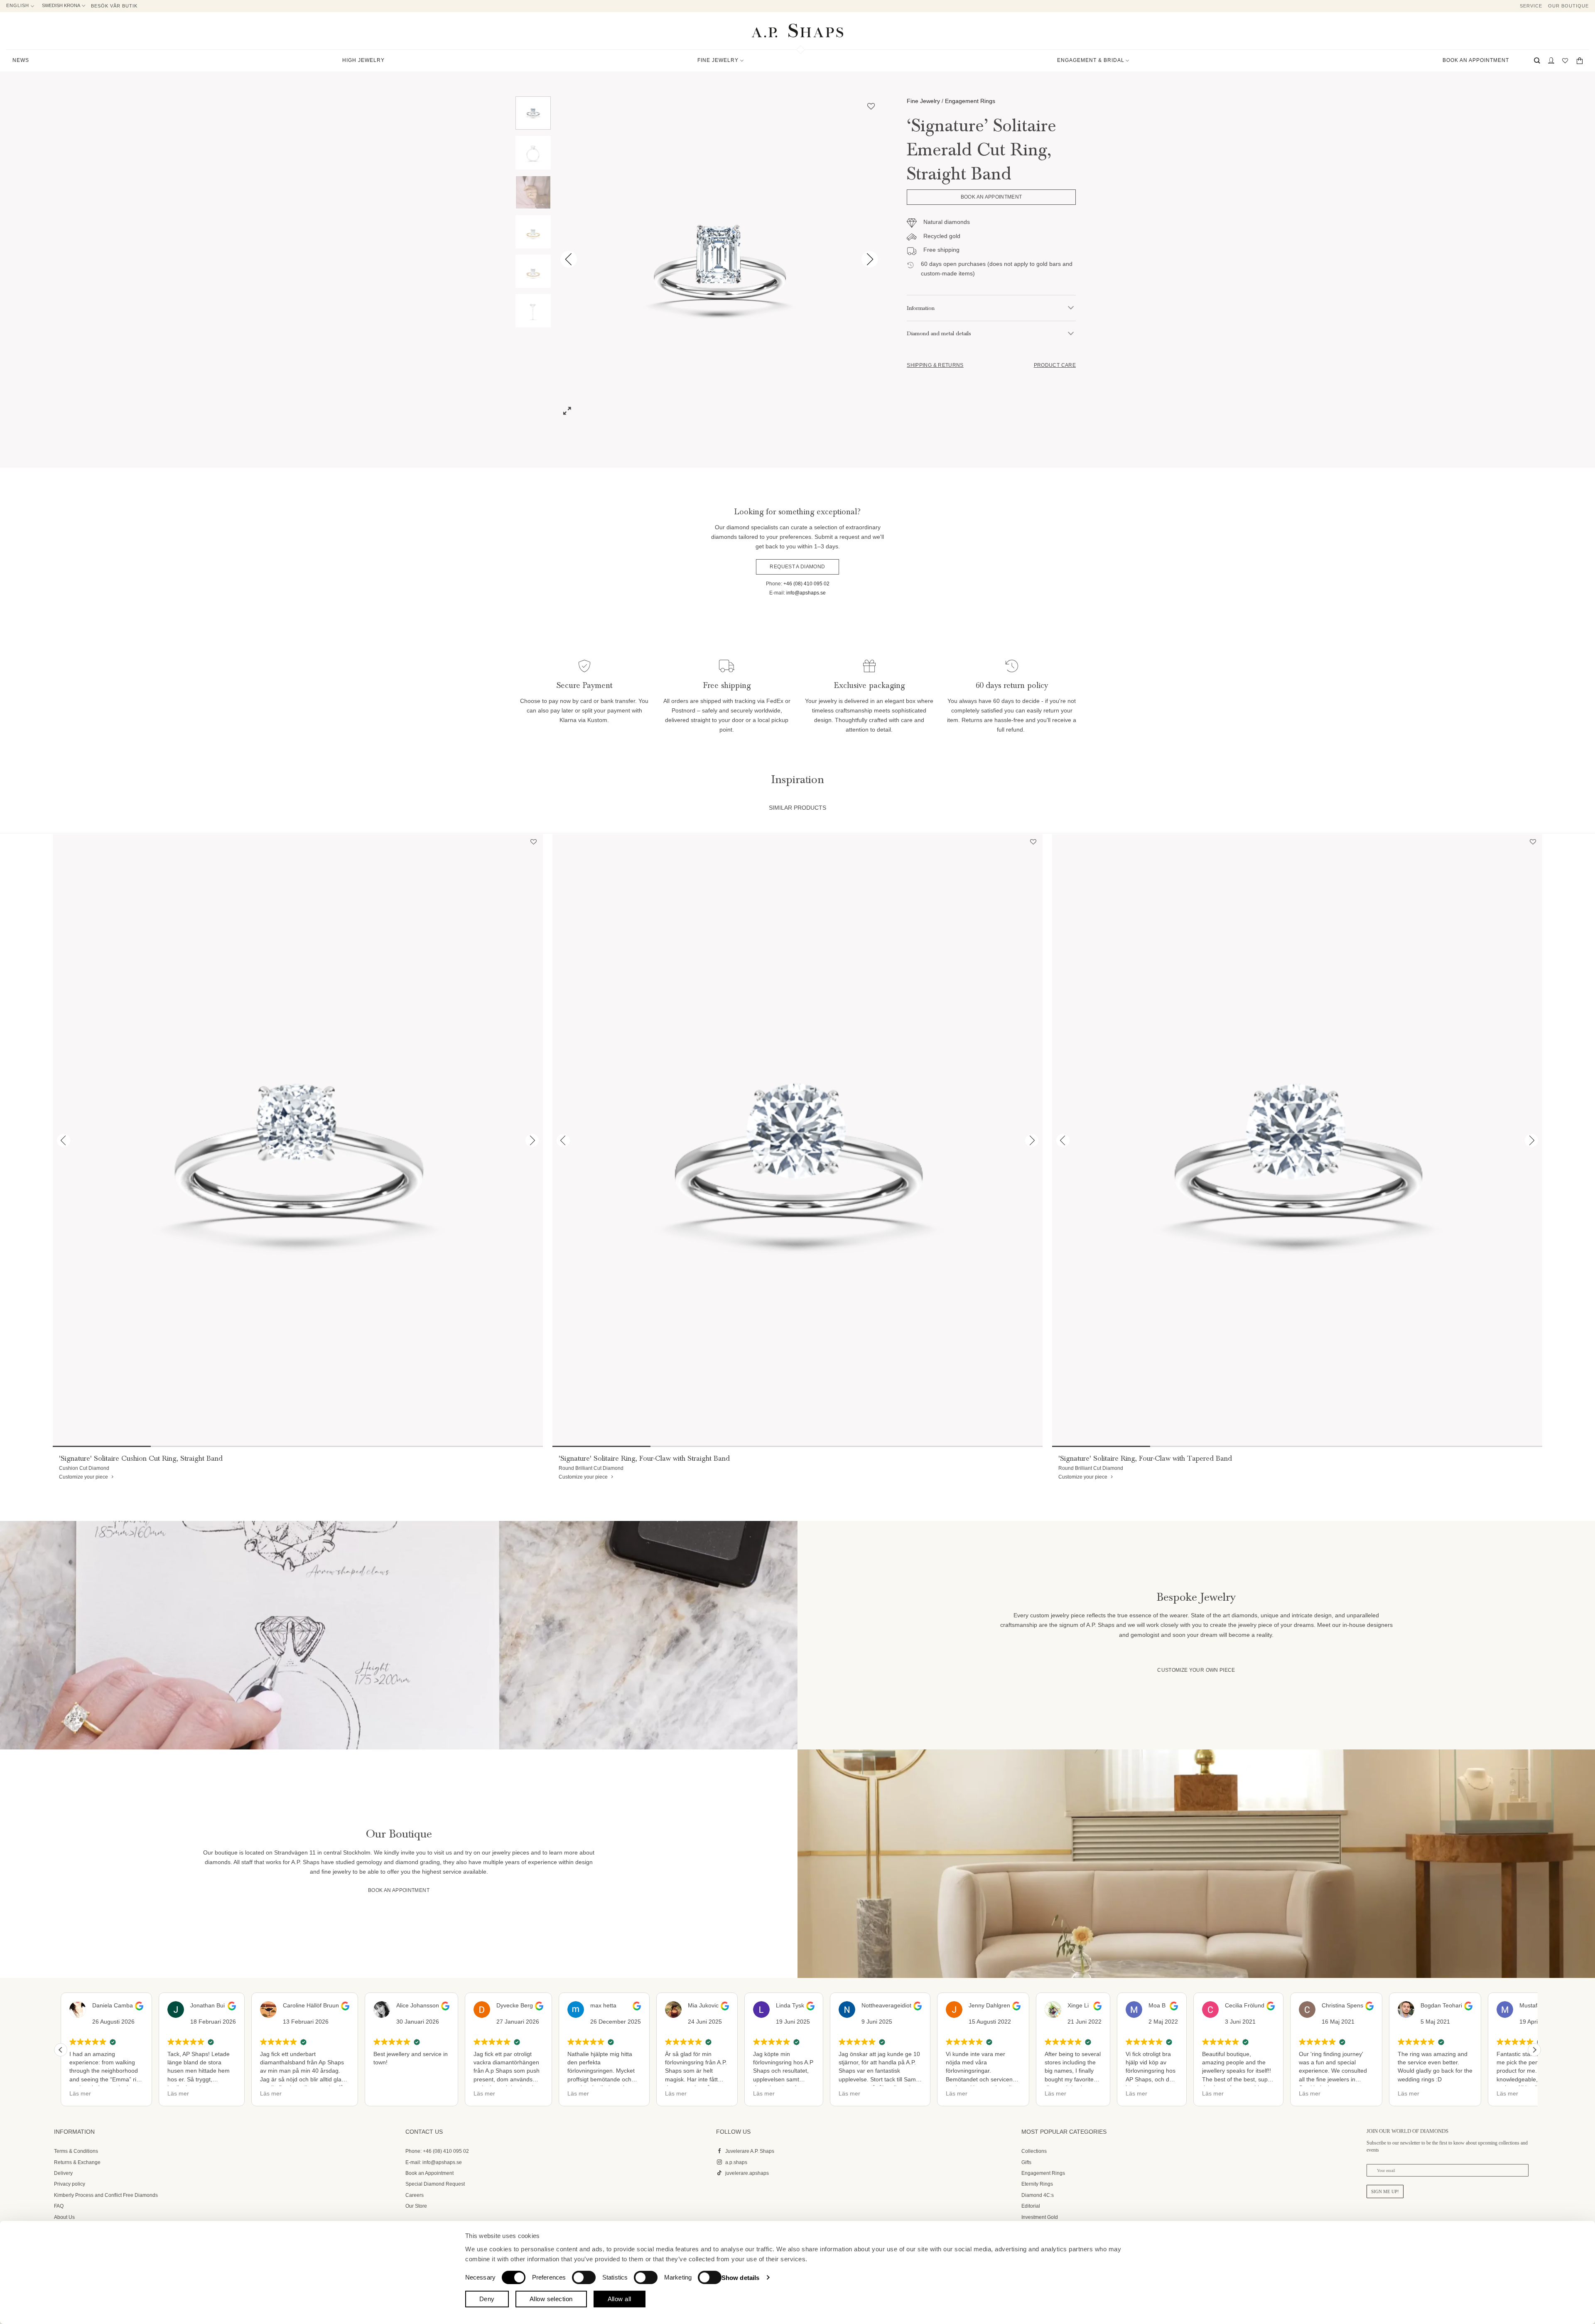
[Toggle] (1071, 308)
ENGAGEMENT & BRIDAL (1091, 60)
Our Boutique (1568, 6)
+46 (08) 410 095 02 (806, 584)
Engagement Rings (970, 101)
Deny (487, 2299)
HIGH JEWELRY (363, 60)
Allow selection (551, 2299)
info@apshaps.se (806, 593)
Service (1531, 6)
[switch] (584, 2277)
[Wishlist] (1565, 60)
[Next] (870, 259)
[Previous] (569, 259)
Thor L (1523, 2005)
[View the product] (298, 1141)
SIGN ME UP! (1385, 2191)
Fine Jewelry (923, 101)
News (21, 60)
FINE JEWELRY (718, 60)
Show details (740, 2277)
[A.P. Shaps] (797, 31)
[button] (1537, 60)
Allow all (620, 2299)
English (18, 5)
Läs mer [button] (80, 2093)
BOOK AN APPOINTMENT (1476, 60)
